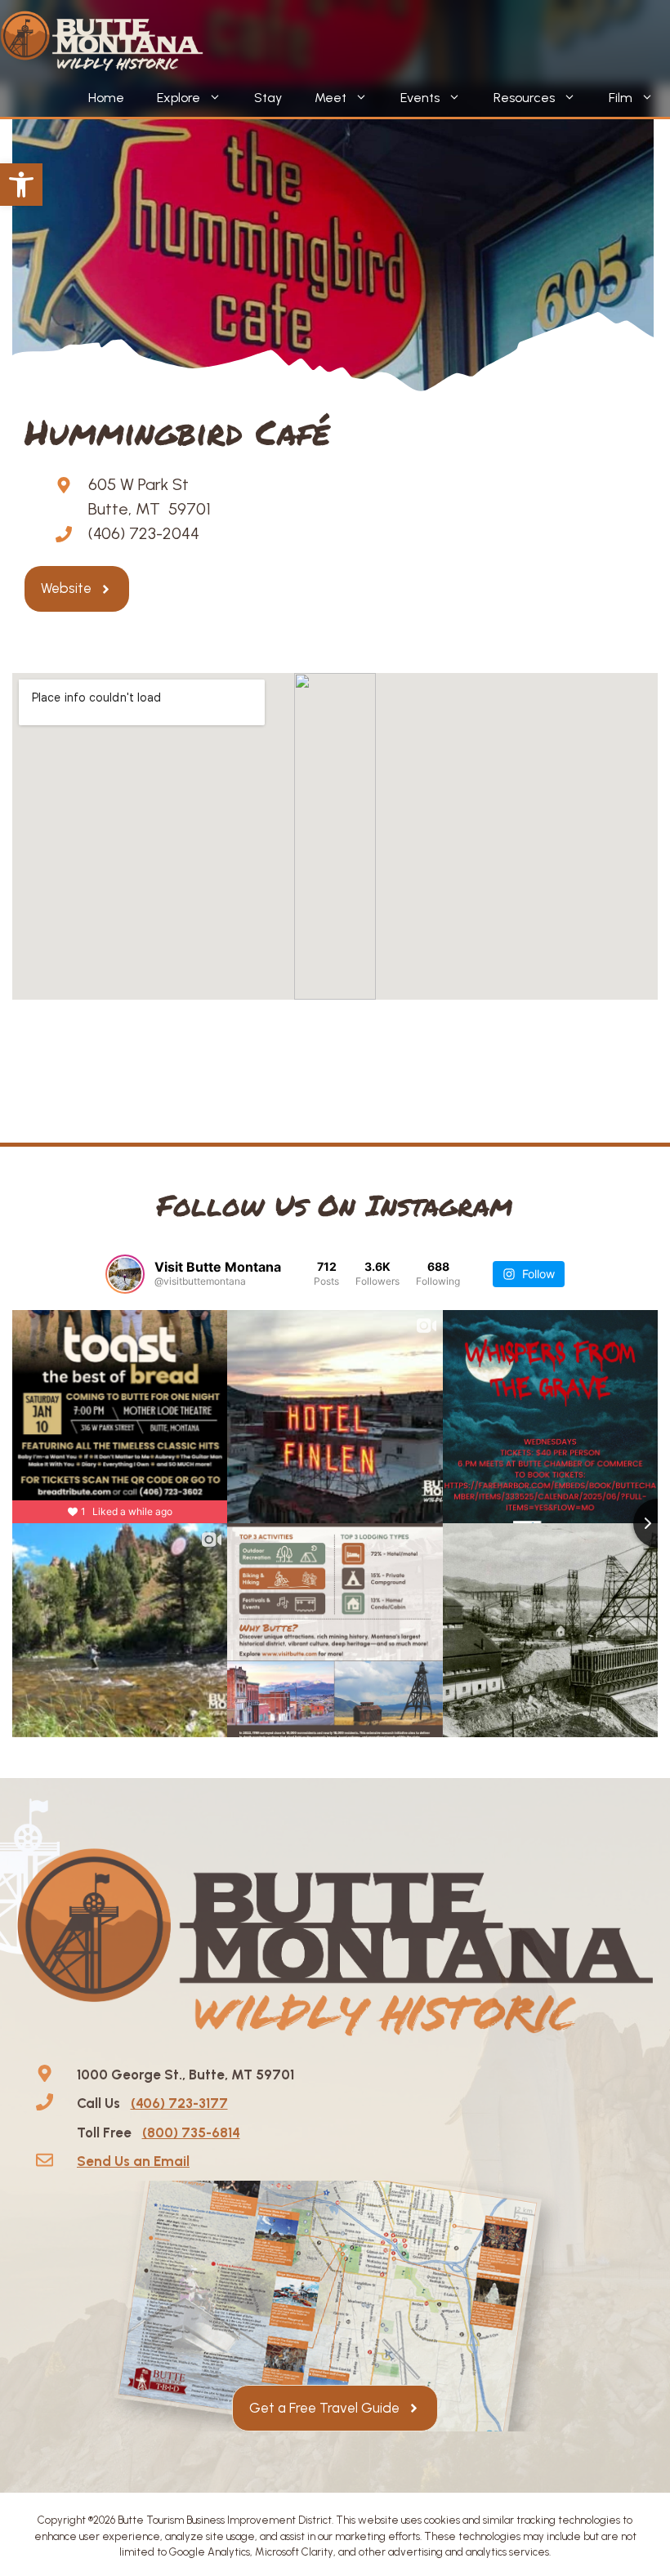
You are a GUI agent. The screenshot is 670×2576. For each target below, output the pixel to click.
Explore (179, 98)
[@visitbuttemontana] (125, 1274)
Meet (331, 98)
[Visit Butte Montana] (102, 41)
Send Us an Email (133, 2161)
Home (106, 98)
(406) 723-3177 (179, 2103)
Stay (268, 98)
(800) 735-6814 (191, 2133)
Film (621, 98)
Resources (524, 98)
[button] (21, 185)
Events (420, 98)
